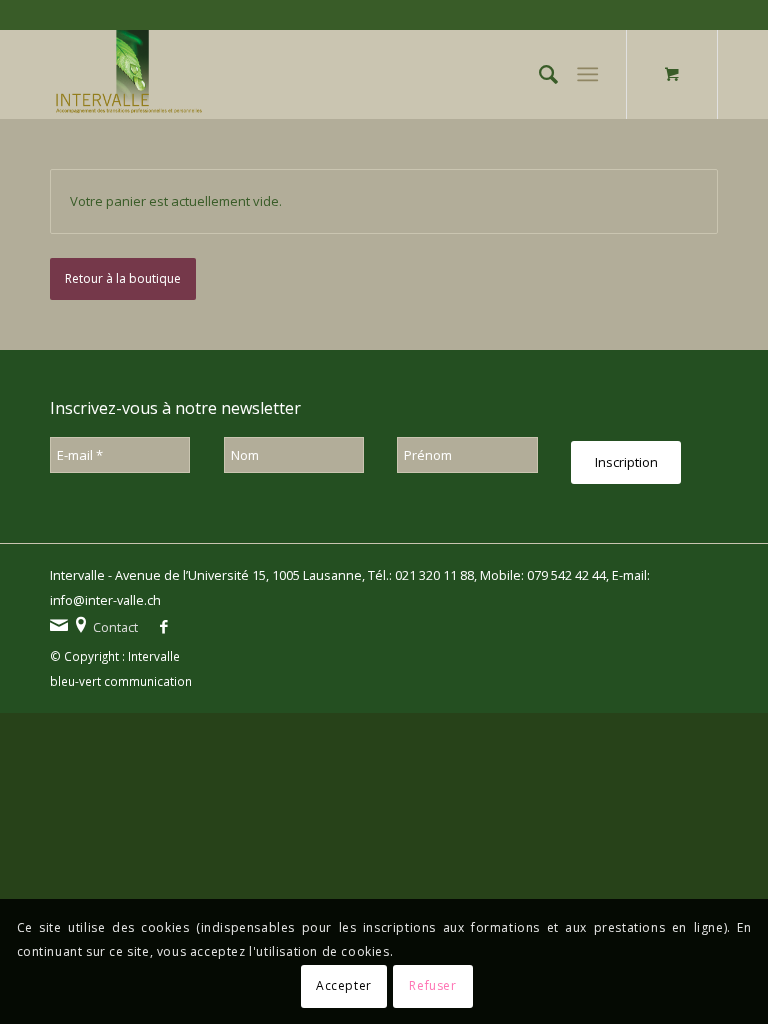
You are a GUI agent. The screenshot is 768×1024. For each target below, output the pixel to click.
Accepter (344, 985)
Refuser (432, 985)
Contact (115, 627)
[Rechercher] (538, 74)
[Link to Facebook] (164, 629)
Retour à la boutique (123, 278)
